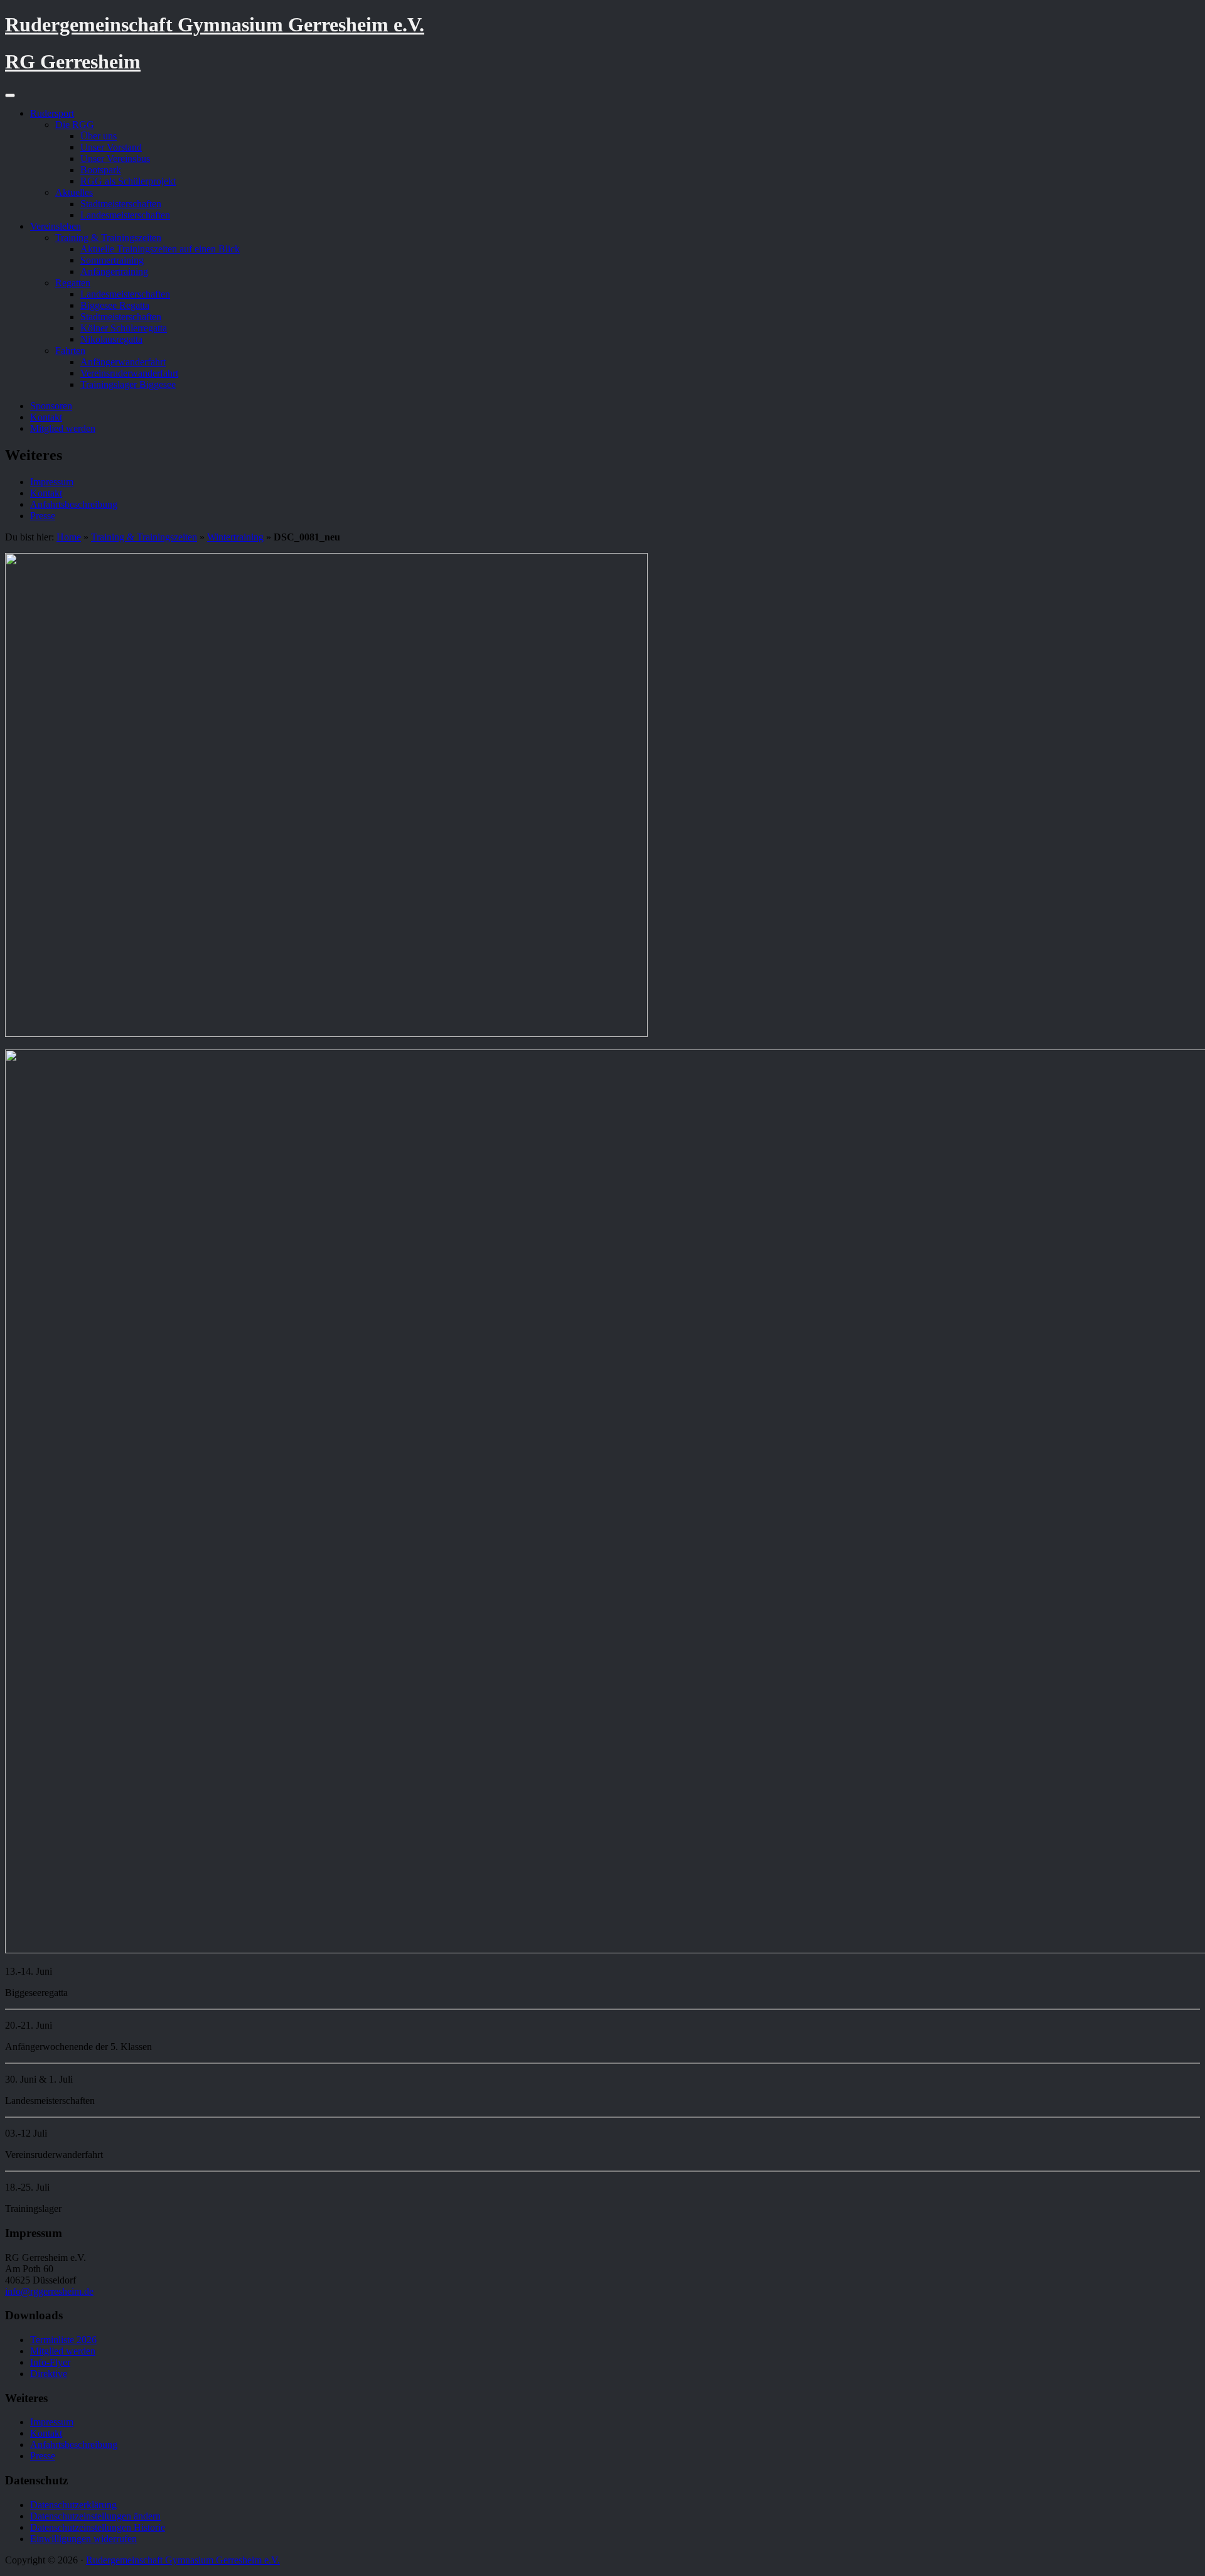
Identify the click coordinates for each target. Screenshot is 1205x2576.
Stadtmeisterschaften (121, 204)
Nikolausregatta (111, 339)
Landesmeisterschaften (125, 215)
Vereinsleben (56, 226)
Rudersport (52, 113)
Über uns (99, 136)
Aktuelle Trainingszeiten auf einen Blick (160, 249)
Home (69, 537)
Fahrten (70, 351)
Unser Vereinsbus (115, 158)
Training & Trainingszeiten (108, 238)
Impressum (52, 482)
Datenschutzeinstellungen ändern (95, 2516)
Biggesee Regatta (115, 305)
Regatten (73, 283)
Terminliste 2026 (63, 2340)
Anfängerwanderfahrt (123, 362)
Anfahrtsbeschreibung (74, 504)
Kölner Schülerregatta (124, 328)
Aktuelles (74, 192)
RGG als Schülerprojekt (128, 181)
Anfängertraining (114, 271)
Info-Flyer (50, 2362)
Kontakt (46, 417)
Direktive (49, 2374)
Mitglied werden (63, 428)
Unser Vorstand (111, 147)
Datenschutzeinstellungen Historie (98, 2527)
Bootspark (101, 170)
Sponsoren (51, 406)
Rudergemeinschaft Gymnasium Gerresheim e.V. (215, 24)
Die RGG (75, 125)
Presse (43, 516)
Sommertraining (112, 260)
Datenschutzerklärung (73, 2505)
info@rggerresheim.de (49, 2291)
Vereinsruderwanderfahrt (129, 373)
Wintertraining (235, 537)
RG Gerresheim (73, 62)
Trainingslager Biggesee (128, 384)
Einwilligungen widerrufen (83, 2539)
